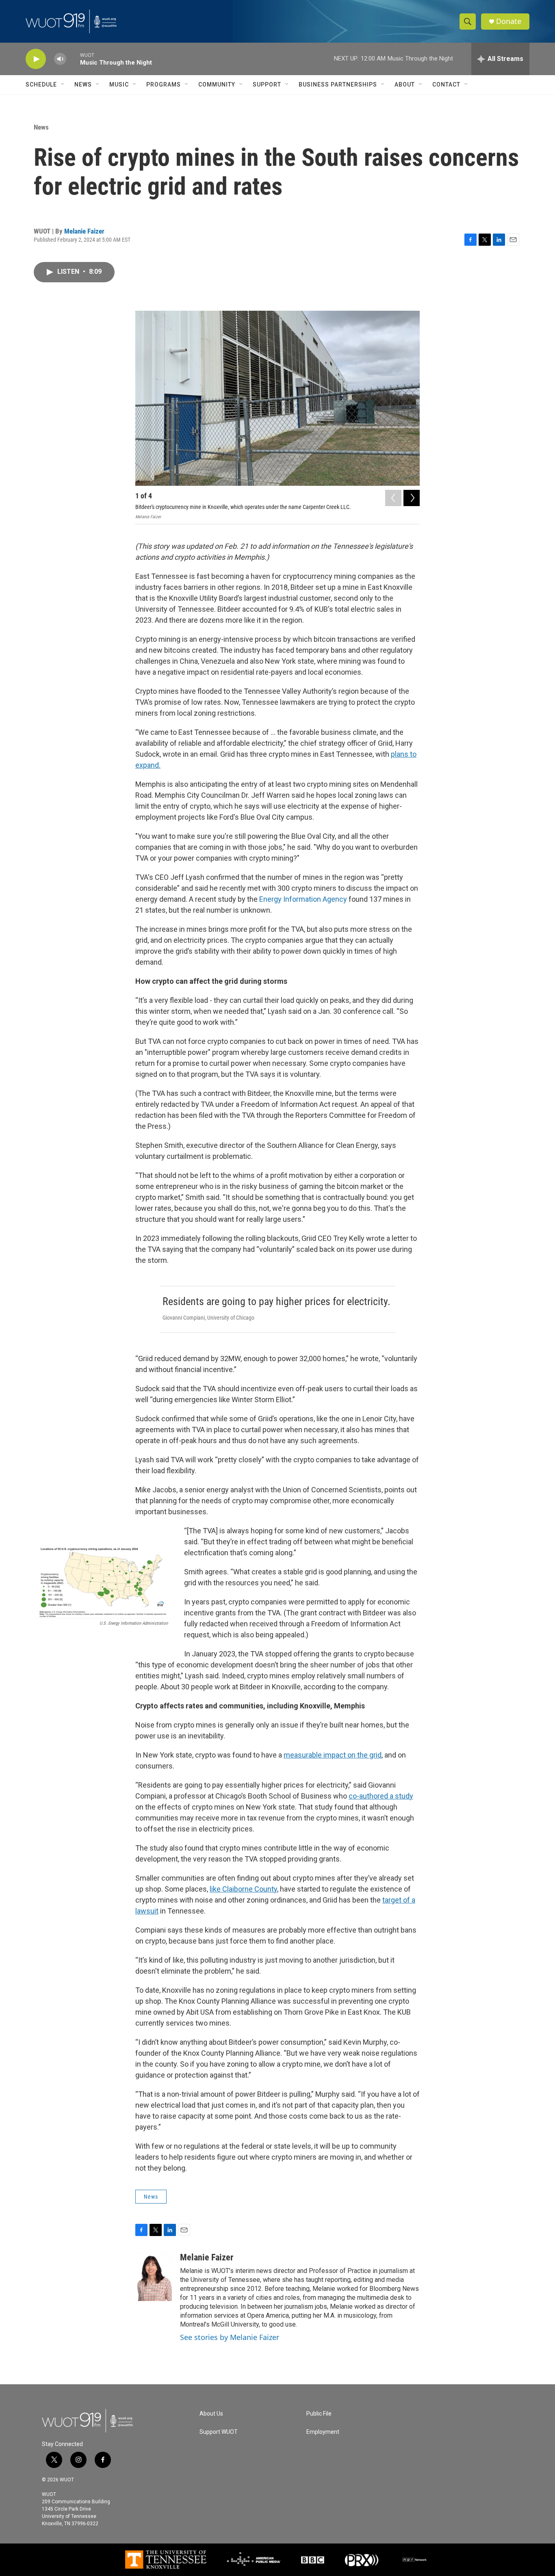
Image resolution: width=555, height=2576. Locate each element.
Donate (509, 21)
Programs (164, 84)
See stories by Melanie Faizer (230, 2337)
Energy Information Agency (303, 899)
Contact (446, 84)
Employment (323, 2432)
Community (217, 84)
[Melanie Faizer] (154, 2277)
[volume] (60, 59)
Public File (319, 2414)
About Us (211, 2414)
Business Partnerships (338, 84)
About (405, 84)
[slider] (73, 59)
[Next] (412, 498)
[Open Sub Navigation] (63, 84)
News (83, 84)
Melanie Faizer (84, 231)
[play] (36, 59)
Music (119, 84)
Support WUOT (219, 2432)
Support (267, 84)
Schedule (41, 84)
